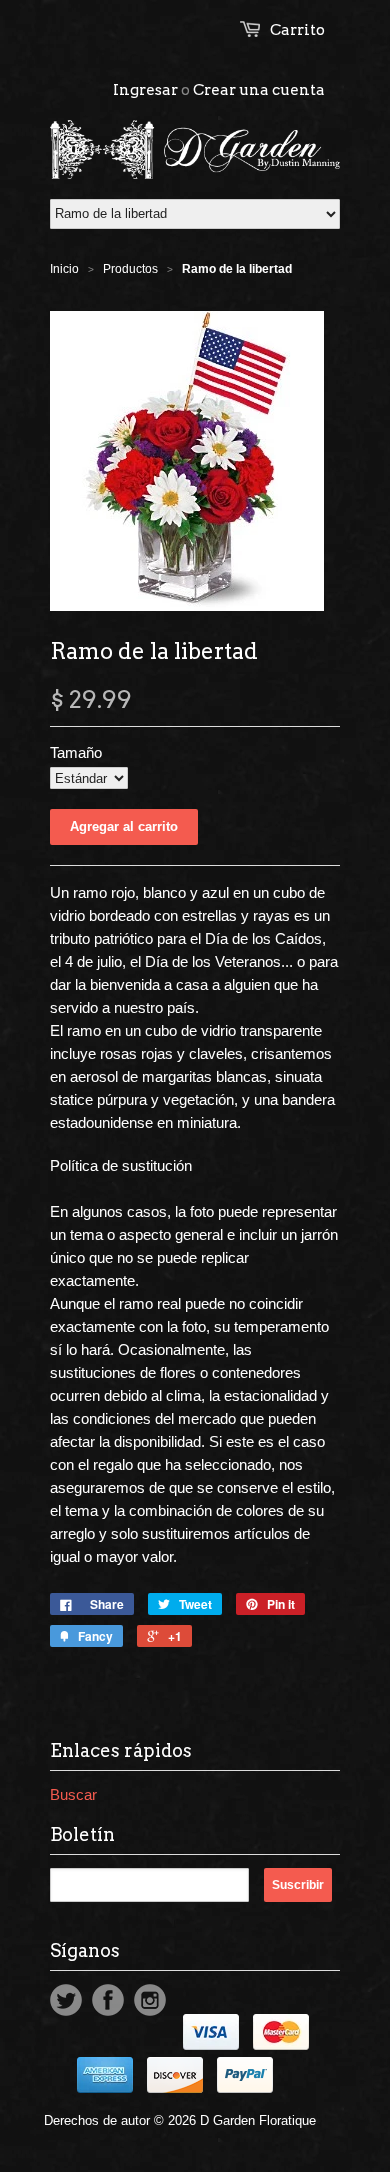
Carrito (297, 30)
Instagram (150, 2000)
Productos (130, 269)
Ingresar (145, 90)
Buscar (73, 1794)
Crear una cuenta (259, 90)
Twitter (66, 2000)
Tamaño (76, 752)
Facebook (108, 2000)
